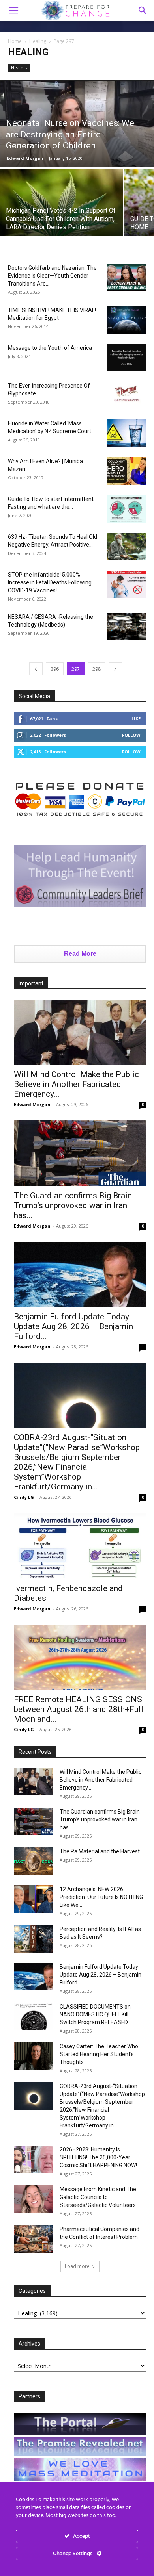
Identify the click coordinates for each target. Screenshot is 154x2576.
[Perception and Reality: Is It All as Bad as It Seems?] (34, 1939)
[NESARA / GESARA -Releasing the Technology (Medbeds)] (126, 627)
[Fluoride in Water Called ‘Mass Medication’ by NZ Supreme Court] (126, 433)
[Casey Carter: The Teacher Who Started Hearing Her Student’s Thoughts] (34, 2056)
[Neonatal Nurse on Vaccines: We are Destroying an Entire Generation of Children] (77, 124)
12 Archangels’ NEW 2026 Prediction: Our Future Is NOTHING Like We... (101, 1897)
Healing (38, 41)
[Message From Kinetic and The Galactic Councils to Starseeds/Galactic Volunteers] (34, 2199)
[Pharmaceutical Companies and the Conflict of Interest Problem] (34, 2239)
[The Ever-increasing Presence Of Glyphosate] (126, 395)
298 (97, 669)
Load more (77, 2266)
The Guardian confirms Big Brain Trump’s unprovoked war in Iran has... (73, 1205)
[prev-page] (36, 669)
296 (55, 669)
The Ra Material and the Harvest (100, 1851)
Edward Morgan (25, 158)
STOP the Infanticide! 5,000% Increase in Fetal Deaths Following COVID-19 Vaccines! (50, 582)
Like (136, 719)
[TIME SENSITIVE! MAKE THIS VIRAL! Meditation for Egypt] (126, 320)
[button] (143, 11)
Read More (80, 954)
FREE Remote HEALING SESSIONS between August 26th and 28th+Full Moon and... (79, 1709)
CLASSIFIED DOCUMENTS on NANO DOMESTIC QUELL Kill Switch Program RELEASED (95, 2014)
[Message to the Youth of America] (126, 358)
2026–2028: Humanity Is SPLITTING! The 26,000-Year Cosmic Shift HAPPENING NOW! (98, 2157)
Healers (19, 68)
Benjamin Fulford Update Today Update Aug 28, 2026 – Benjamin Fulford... (73, 1326)
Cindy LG (24, 1497)
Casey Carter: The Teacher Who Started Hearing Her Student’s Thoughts (99, 2054)
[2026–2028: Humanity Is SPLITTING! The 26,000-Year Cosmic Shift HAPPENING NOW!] (34, 2159)
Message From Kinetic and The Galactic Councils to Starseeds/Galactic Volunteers (98, 2197)
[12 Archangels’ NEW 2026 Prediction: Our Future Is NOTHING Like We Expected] (34, 1899)
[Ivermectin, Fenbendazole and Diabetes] (80, 1546)
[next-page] (115, 669)
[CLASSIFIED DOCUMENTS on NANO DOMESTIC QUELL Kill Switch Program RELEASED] (34, 2016)
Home (15, 41)
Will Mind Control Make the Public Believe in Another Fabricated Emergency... (76, 1084)
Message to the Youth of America (50, 348)
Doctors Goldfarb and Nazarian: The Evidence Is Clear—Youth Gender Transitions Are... (52, 276)
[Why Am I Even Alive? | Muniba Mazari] (126, 471)
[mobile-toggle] (13, 11)
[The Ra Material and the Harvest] (34, 1861)
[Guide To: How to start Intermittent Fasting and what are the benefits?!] (126, 509)
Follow (131, 735)
